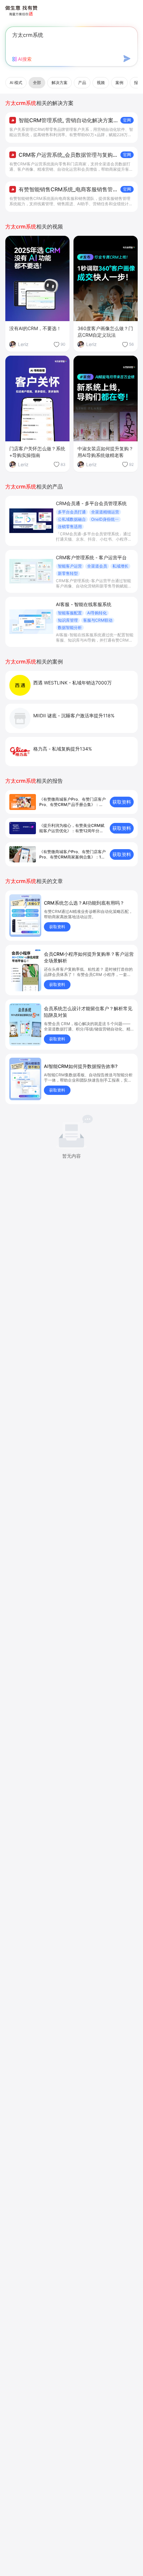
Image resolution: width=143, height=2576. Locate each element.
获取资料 (122, 802)
